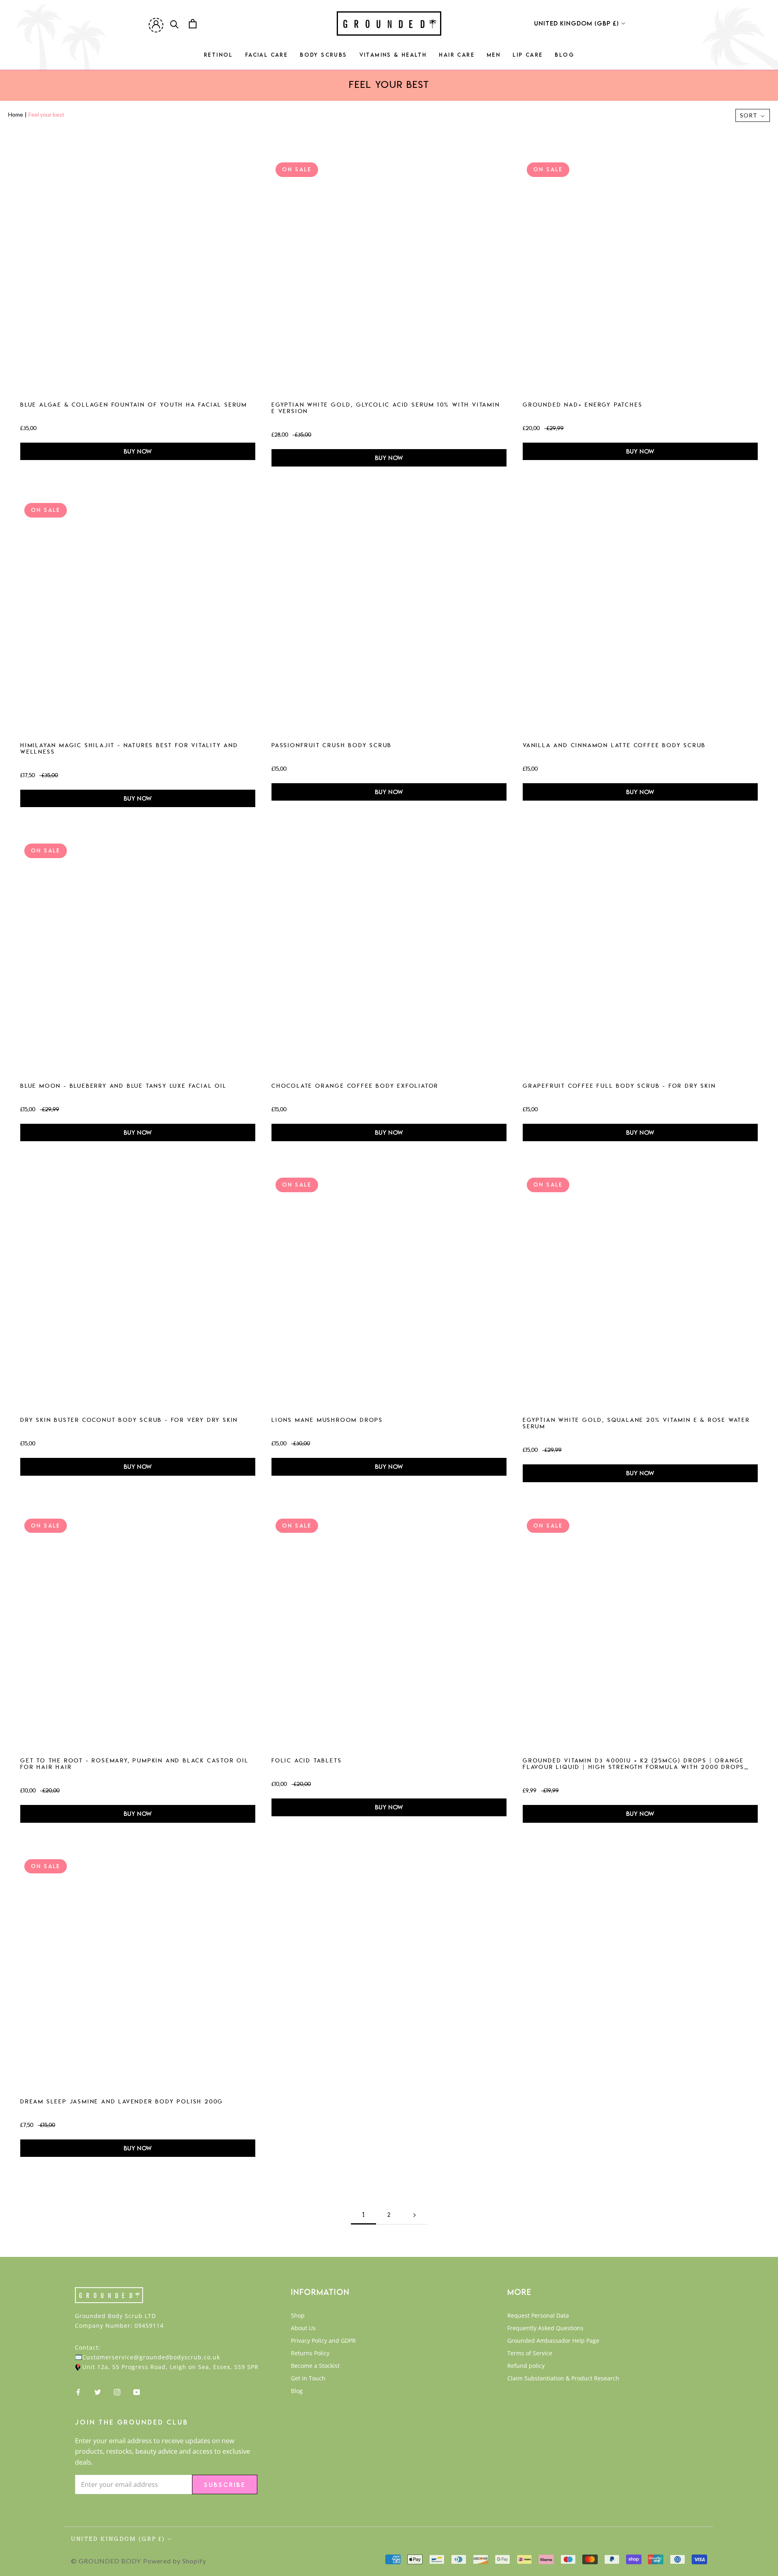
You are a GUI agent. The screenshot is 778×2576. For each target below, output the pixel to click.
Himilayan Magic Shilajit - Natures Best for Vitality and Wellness (129, 749)
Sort (749, 115)
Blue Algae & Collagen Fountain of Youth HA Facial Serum (134, 405)
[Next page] (415, 2215)
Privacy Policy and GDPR (323, 2341)
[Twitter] (98, 2392)
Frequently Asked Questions (545, 2328)
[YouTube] (137, 2392)
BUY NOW (138, 451)
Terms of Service (530, 2353)
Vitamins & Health (393, 57)
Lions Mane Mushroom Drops (327, 1421)
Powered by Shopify (175, 2561)
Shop (298, 2315)
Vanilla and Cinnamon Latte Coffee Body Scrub (614, 746)
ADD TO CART (137, 276)
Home (16, 114)
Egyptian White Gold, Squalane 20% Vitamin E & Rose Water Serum (636, 1424)
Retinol (218, 57)
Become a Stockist (315, 2366)
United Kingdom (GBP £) (576, 23)
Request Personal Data (538, 2315)
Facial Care (266, 57)
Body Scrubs (323, 57)
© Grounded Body (106, 2561)
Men (494, 57)
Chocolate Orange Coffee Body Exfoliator (355, 1087)
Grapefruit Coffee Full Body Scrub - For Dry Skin (619, 1087)
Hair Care (457, 57)
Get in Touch (308, 2378)
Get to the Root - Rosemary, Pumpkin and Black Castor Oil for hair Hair (135, 1764)
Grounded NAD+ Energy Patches (582, 405)
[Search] (174, 24)
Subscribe (225, 2484)
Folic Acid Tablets (307, 1761)
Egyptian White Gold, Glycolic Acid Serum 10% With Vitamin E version (386, 409)
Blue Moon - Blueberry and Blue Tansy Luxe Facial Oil (124, 1087)
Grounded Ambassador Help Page (553, 2341)
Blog (564, 57)
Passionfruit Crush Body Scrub (332, 746)
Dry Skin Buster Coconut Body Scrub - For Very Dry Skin (129, 1421)
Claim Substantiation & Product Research (563, 2378)
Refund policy (526, 2366)
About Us (303, 2328)
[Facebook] (78, 2392)
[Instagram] (117, 2392)
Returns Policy (310, 2353)
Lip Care (528, 57)
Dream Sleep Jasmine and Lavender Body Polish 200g (122, 2102)
